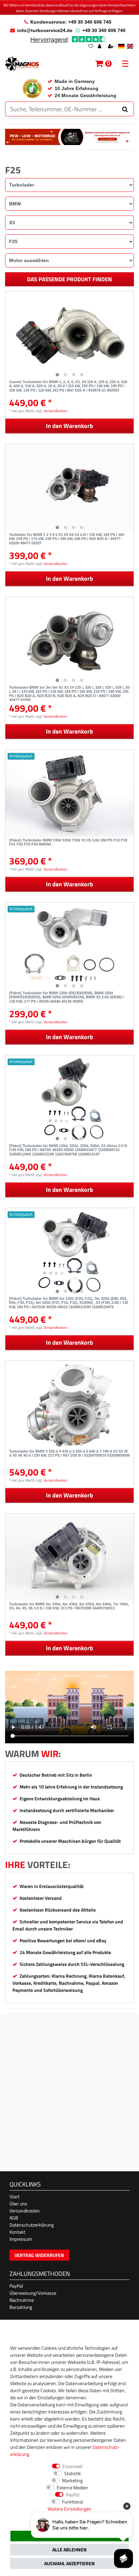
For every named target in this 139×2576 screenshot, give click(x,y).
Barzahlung (21, 2307)
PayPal (16, 2286)
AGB (14, 2218)
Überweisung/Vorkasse (33, 2293)
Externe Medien (72, 2487)
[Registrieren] (111, 47)
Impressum (21, 2239)
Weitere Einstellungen (69, 2509)
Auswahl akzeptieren (69, 2563)
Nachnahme (22, 2300)
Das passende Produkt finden (69, 279)
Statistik (73, 2473)
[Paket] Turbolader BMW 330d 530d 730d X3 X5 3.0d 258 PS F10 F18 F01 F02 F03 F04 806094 (68, 842)
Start (15, 2196)
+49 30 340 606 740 (104, 30)
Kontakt (17, 2232)
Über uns (18, 2203)
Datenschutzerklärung (32, 2225)
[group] (69, 336)
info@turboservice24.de (45, 30)
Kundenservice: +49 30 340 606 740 (71, 22)
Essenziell (72, 2466)
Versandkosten (55, 411)
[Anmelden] (100, 47)
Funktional (73, 2502)
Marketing (72, 2480)
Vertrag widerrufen (39, 2255)
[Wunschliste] (91, 47)
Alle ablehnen (69, 2550)
